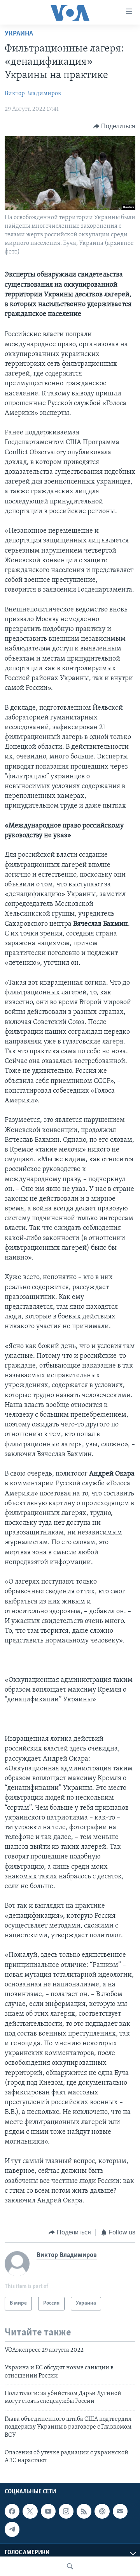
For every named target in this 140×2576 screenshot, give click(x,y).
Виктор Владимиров (33, 94)
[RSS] (84, 2511)
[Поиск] (70, 2566)
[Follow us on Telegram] (12, 2529)
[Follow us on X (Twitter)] (30, 2511)
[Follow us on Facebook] (12, 2511)
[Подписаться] (120, 2511)
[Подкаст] (102, 2511)
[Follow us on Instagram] (66, 2511)
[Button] (115, 126)
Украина (19, 34)
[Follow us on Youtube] (48, 2511)
